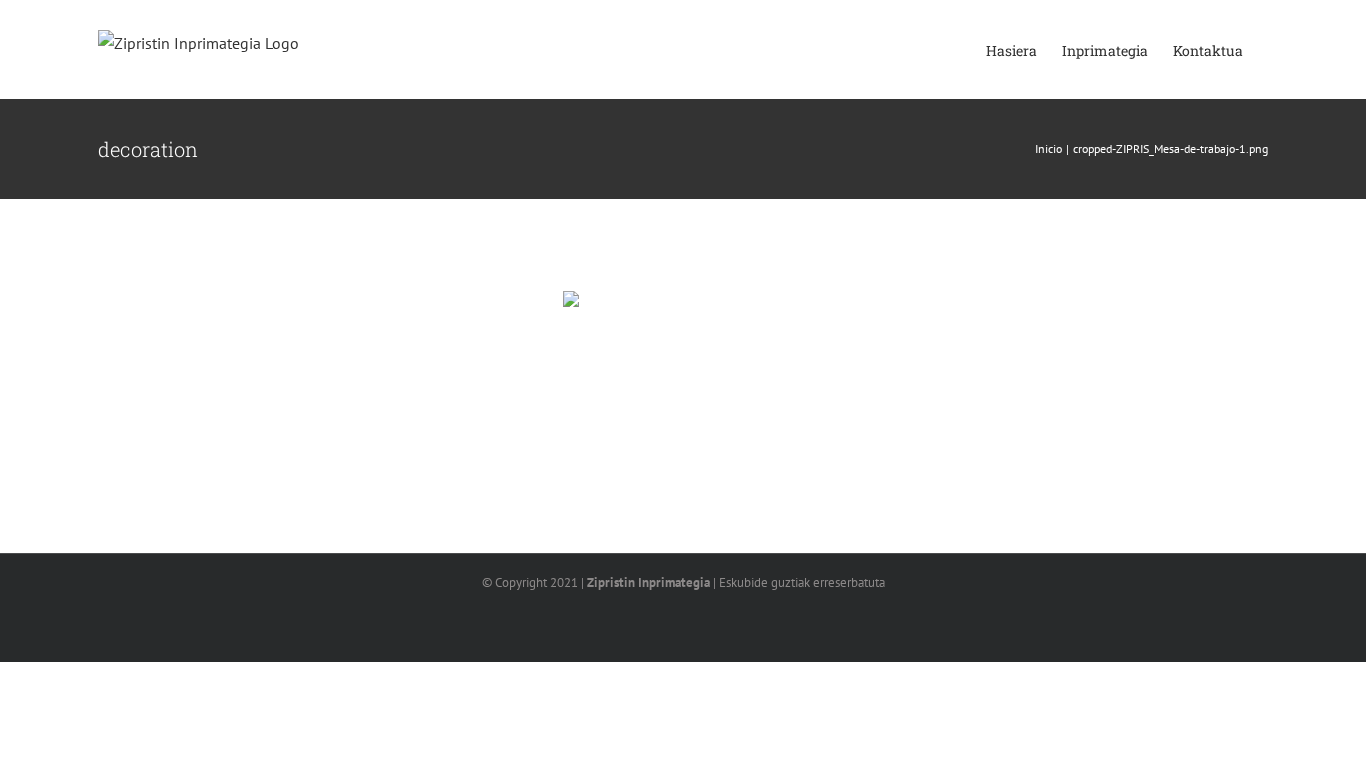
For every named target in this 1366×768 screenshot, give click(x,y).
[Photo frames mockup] (683, 371)
